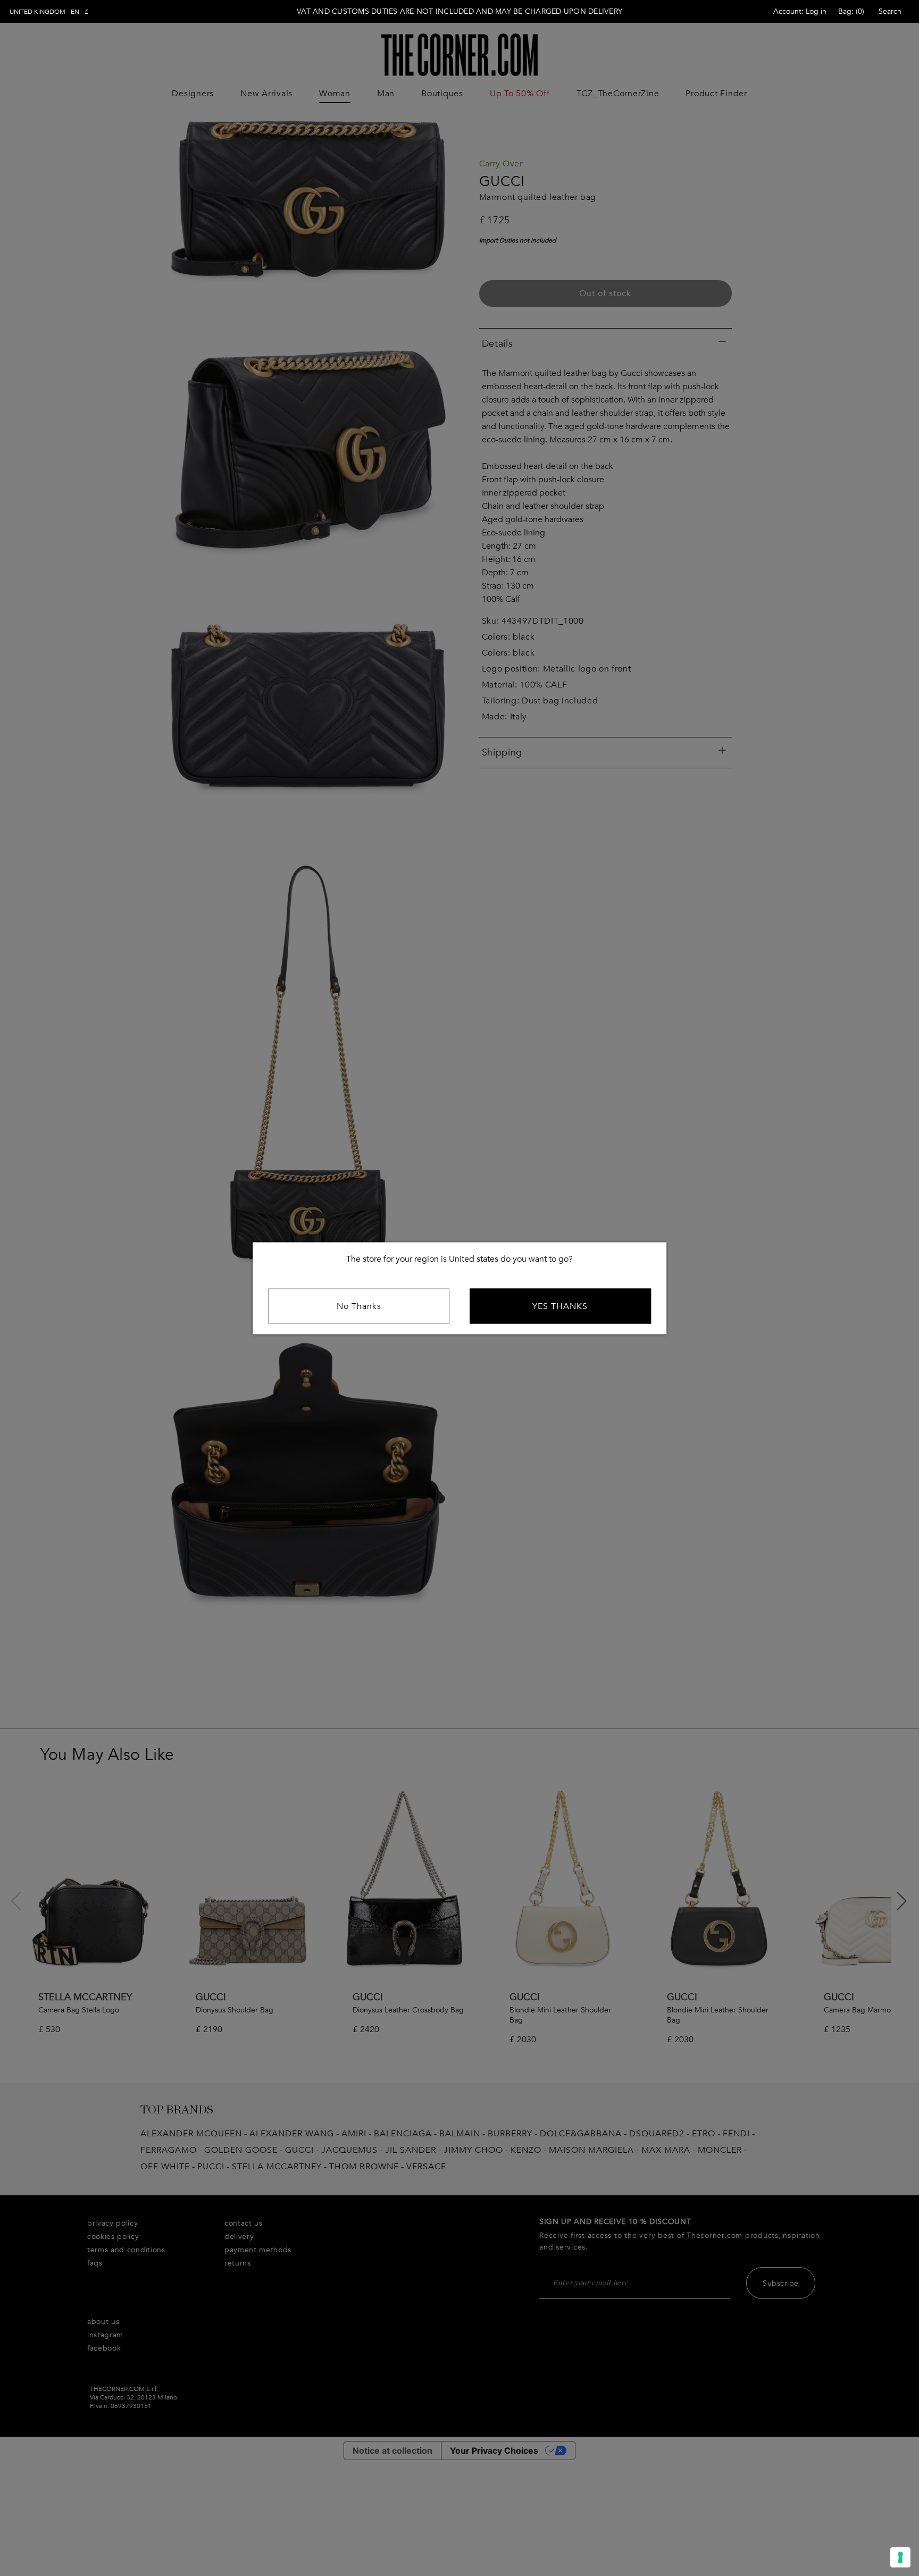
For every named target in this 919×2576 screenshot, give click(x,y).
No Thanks (359, 1306)
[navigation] (49, 12)
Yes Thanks (560, 1306)
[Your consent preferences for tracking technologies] (900, 2557)
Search (890, 11)
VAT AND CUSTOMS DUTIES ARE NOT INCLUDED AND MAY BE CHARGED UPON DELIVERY (459, 11)
